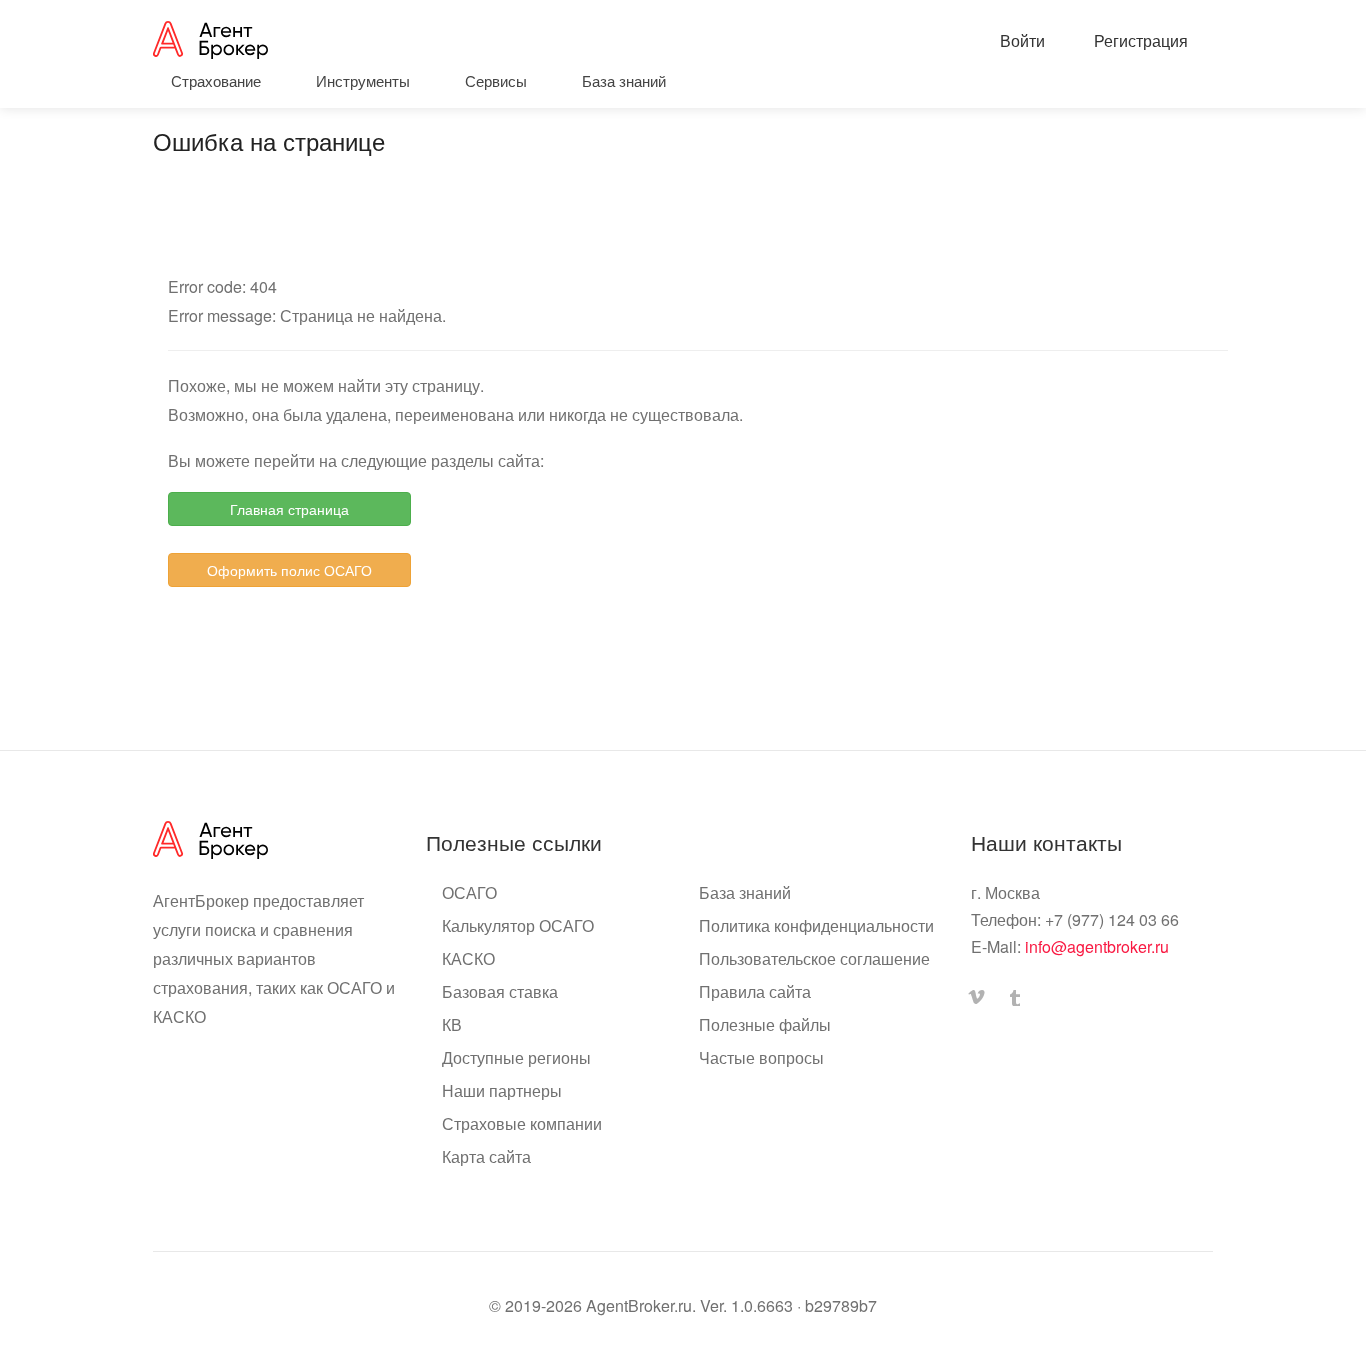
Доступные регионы (516, 1058)
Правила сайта (755, 992)
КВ (452, 1025)
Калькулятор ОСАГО (518, 926)
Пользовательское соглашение (814, 959)
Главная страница (289, 509)
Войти (1020, 40)
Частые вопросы (761, 1058)
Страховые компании (522, 1124)
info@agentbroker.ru (1097, 946)
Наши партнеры (502, 1091)
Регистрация (1139, 40)
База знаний (745, 893)
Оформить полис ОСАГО (289, 570)
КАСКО (468, 959)
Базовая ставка (500, 992)
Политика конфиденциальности (816, 926)
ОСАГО (469, 893)
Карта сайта (486, 1157)
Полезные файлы (765, 1025)
